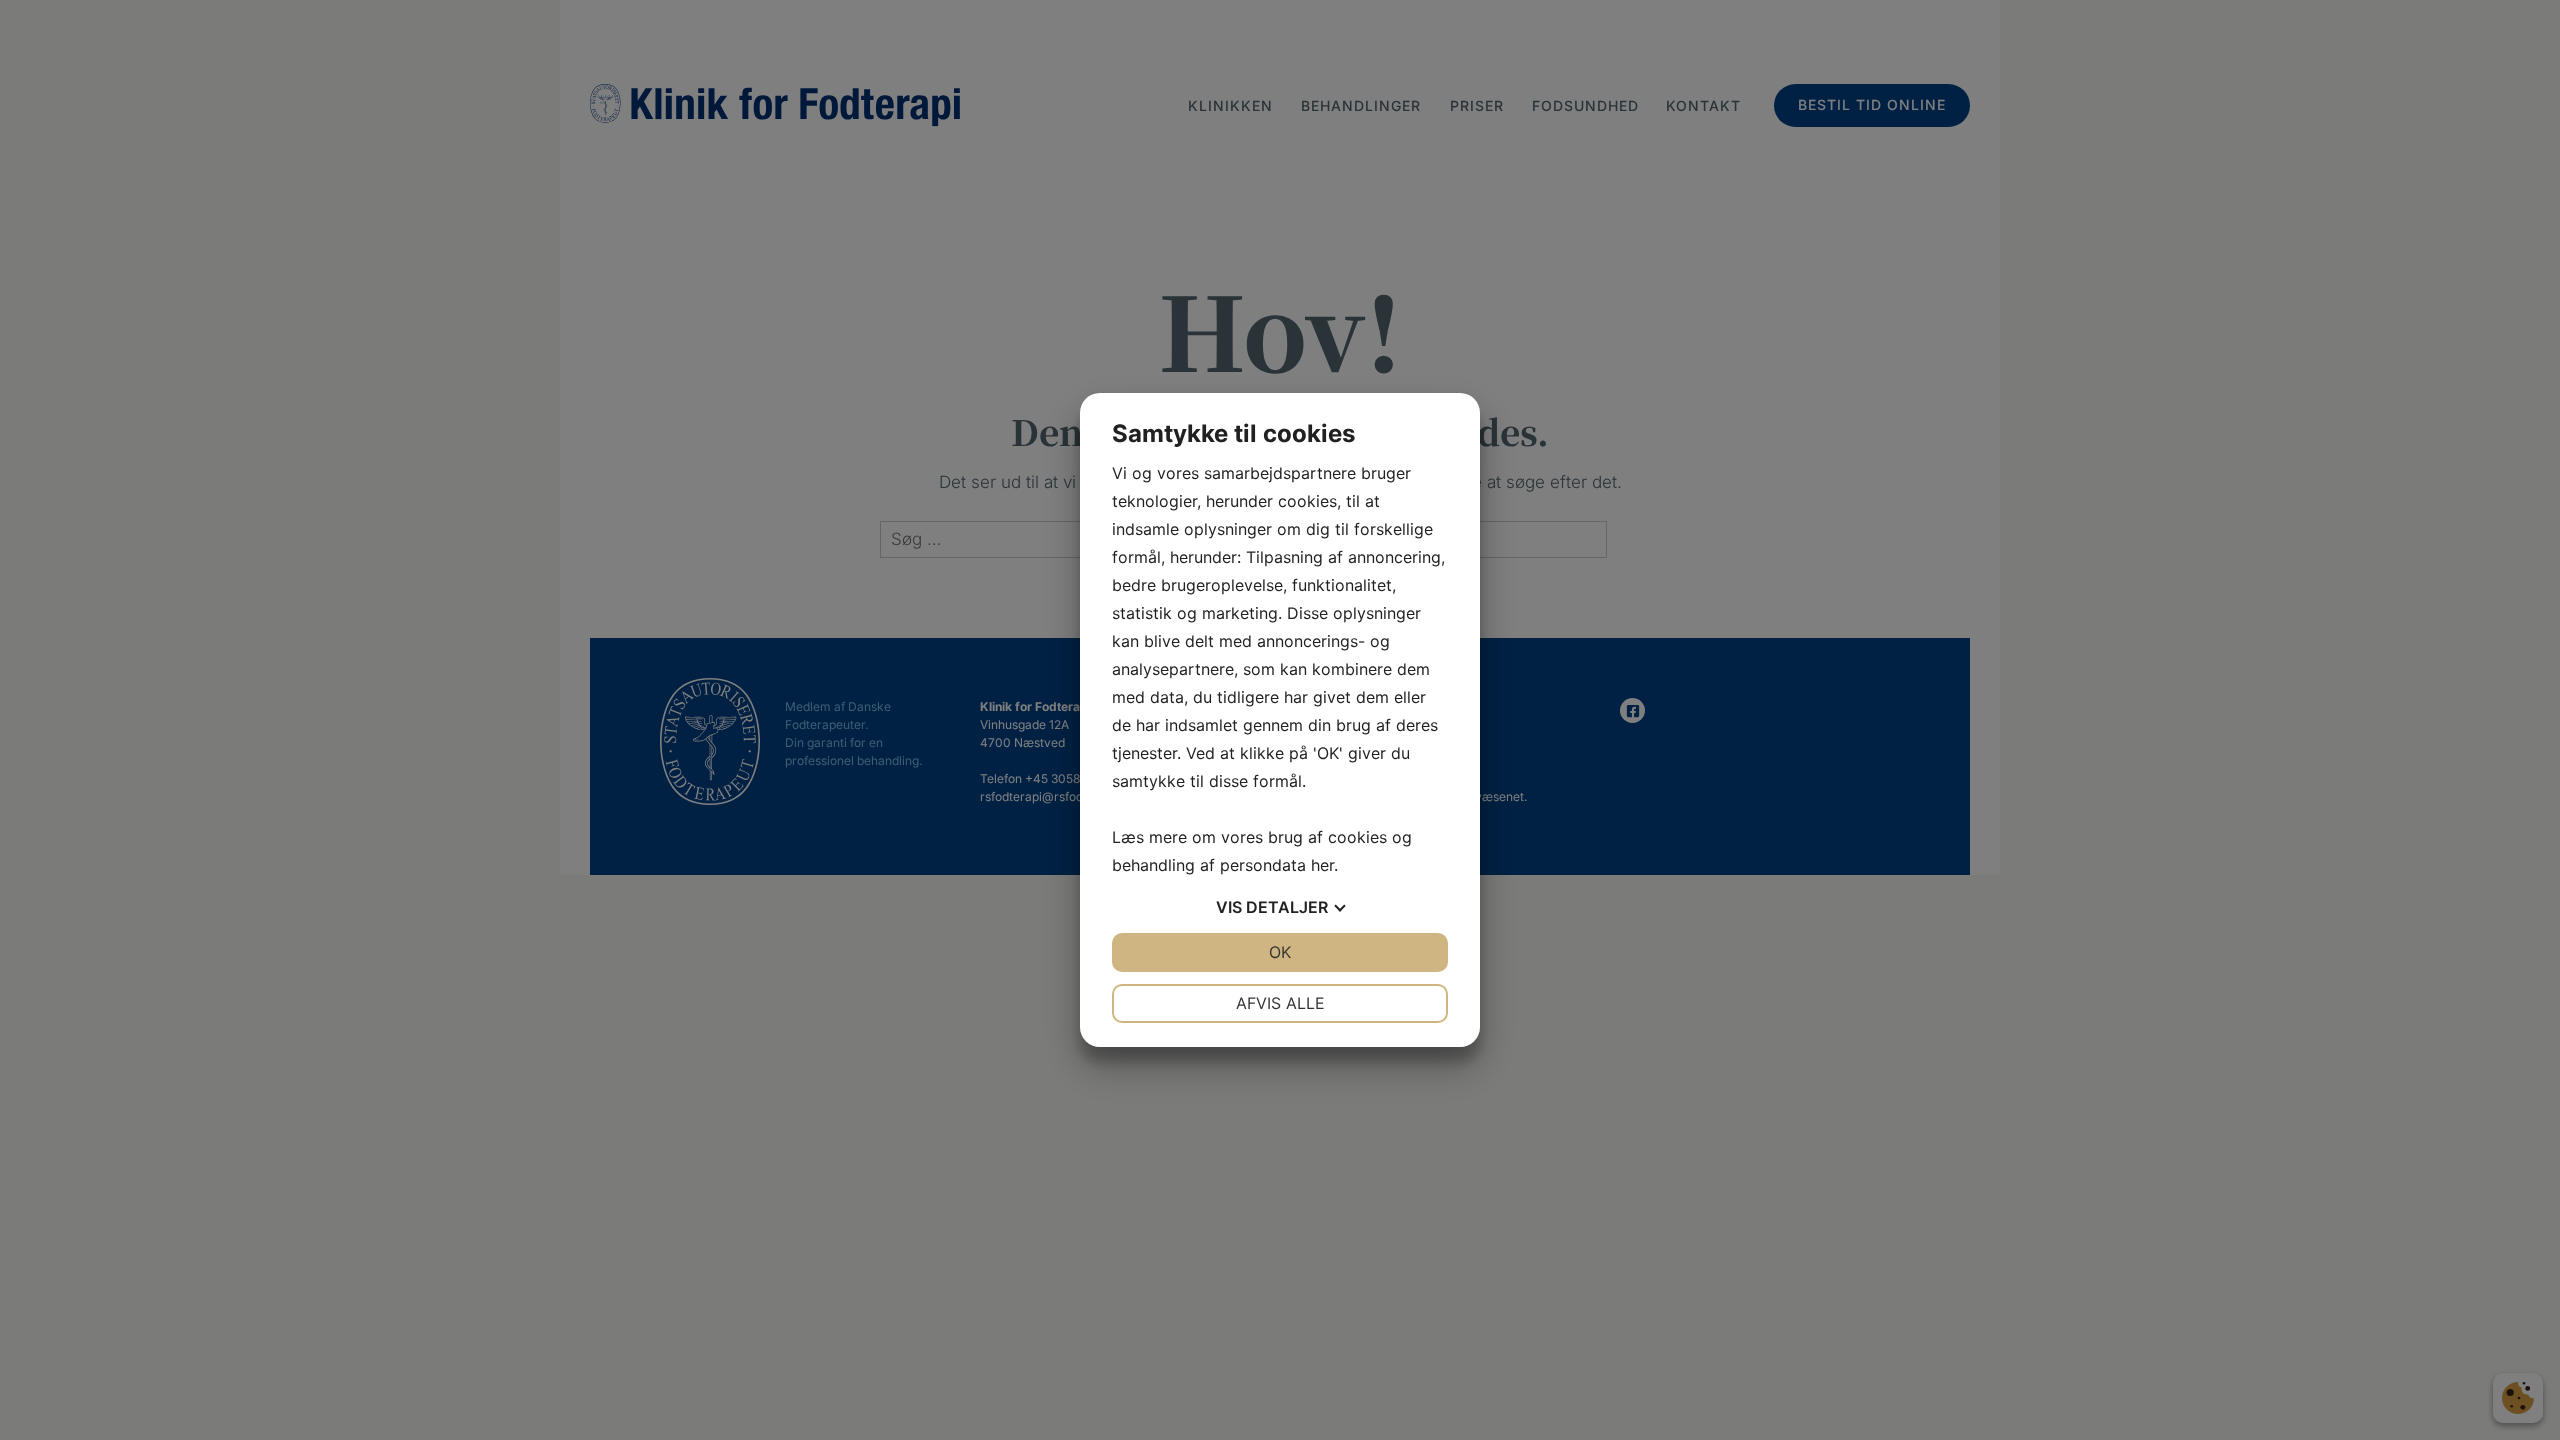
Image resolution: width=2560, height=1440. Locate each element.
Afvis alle (1280, 1003)
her (1322, 865)
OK (1280, 952)
